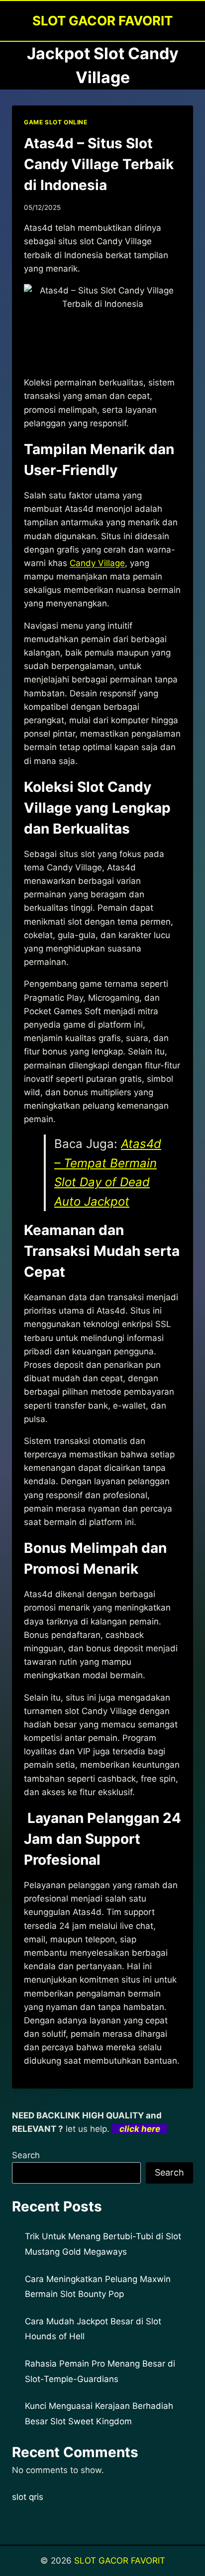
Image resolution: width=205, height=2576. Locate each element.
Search (26, 2155)
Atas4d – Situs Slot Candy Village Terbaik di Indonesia (99, 164)
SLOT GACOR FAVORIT (120, 2561)
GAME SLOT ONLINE (56, 122)
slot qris (28, 2497)
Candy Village (97, 563)
